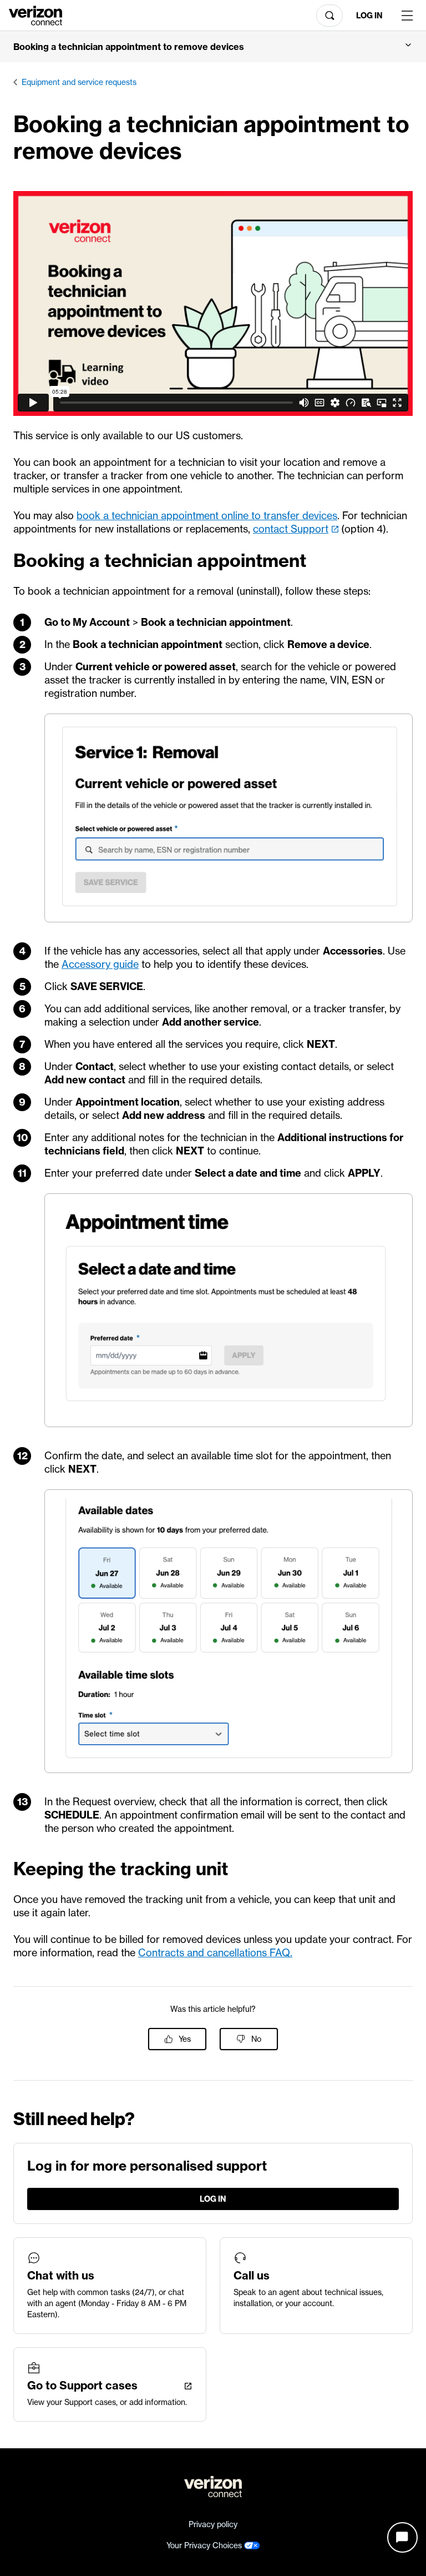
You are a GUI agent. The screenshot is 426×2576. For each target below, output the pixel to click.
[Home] (35, 14)
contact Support (291, 529)
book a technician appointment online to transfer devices (207, 516)
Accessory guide (100, 964)
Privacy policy (213, 2524)
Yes (185, 2039)
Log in (369, 16)
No (256, 2039)
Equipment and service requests (79, 82)
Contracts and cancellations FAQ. (215, 1953)
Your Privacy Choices (205, 2545)
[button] (213, 47)
